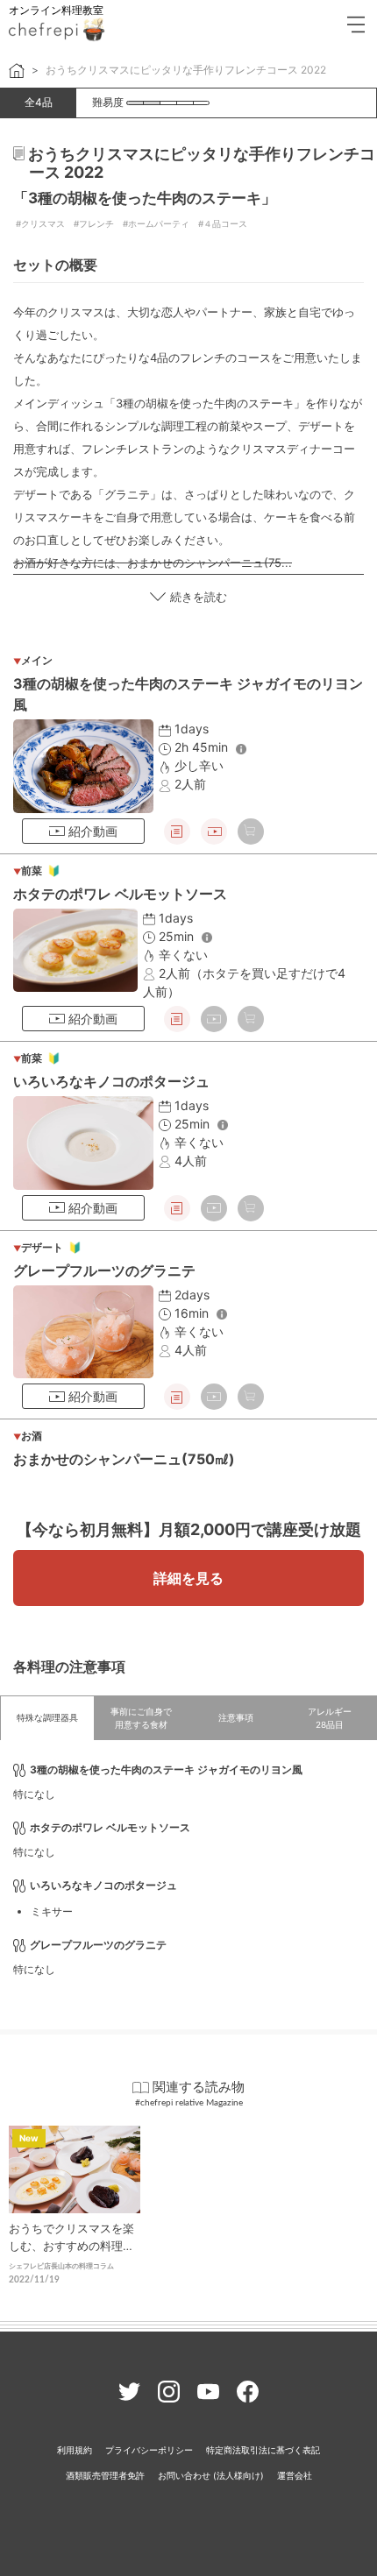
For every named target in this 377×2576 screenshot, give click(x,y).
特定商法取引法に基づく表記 (263, 2450)
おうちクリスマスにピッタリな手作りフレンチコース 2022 (186, 70)
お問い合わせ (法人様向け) (211, 2475)
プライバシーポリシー (149, 2450)
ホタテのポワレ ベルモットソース (120, 894)
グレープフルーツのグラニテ (104, 1270)
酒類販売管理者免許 (105, 2475)
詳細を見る (188, 1578)
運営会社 (295, 2475)
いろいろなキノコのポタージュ (111, 1081)
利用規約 (75, 2450)
